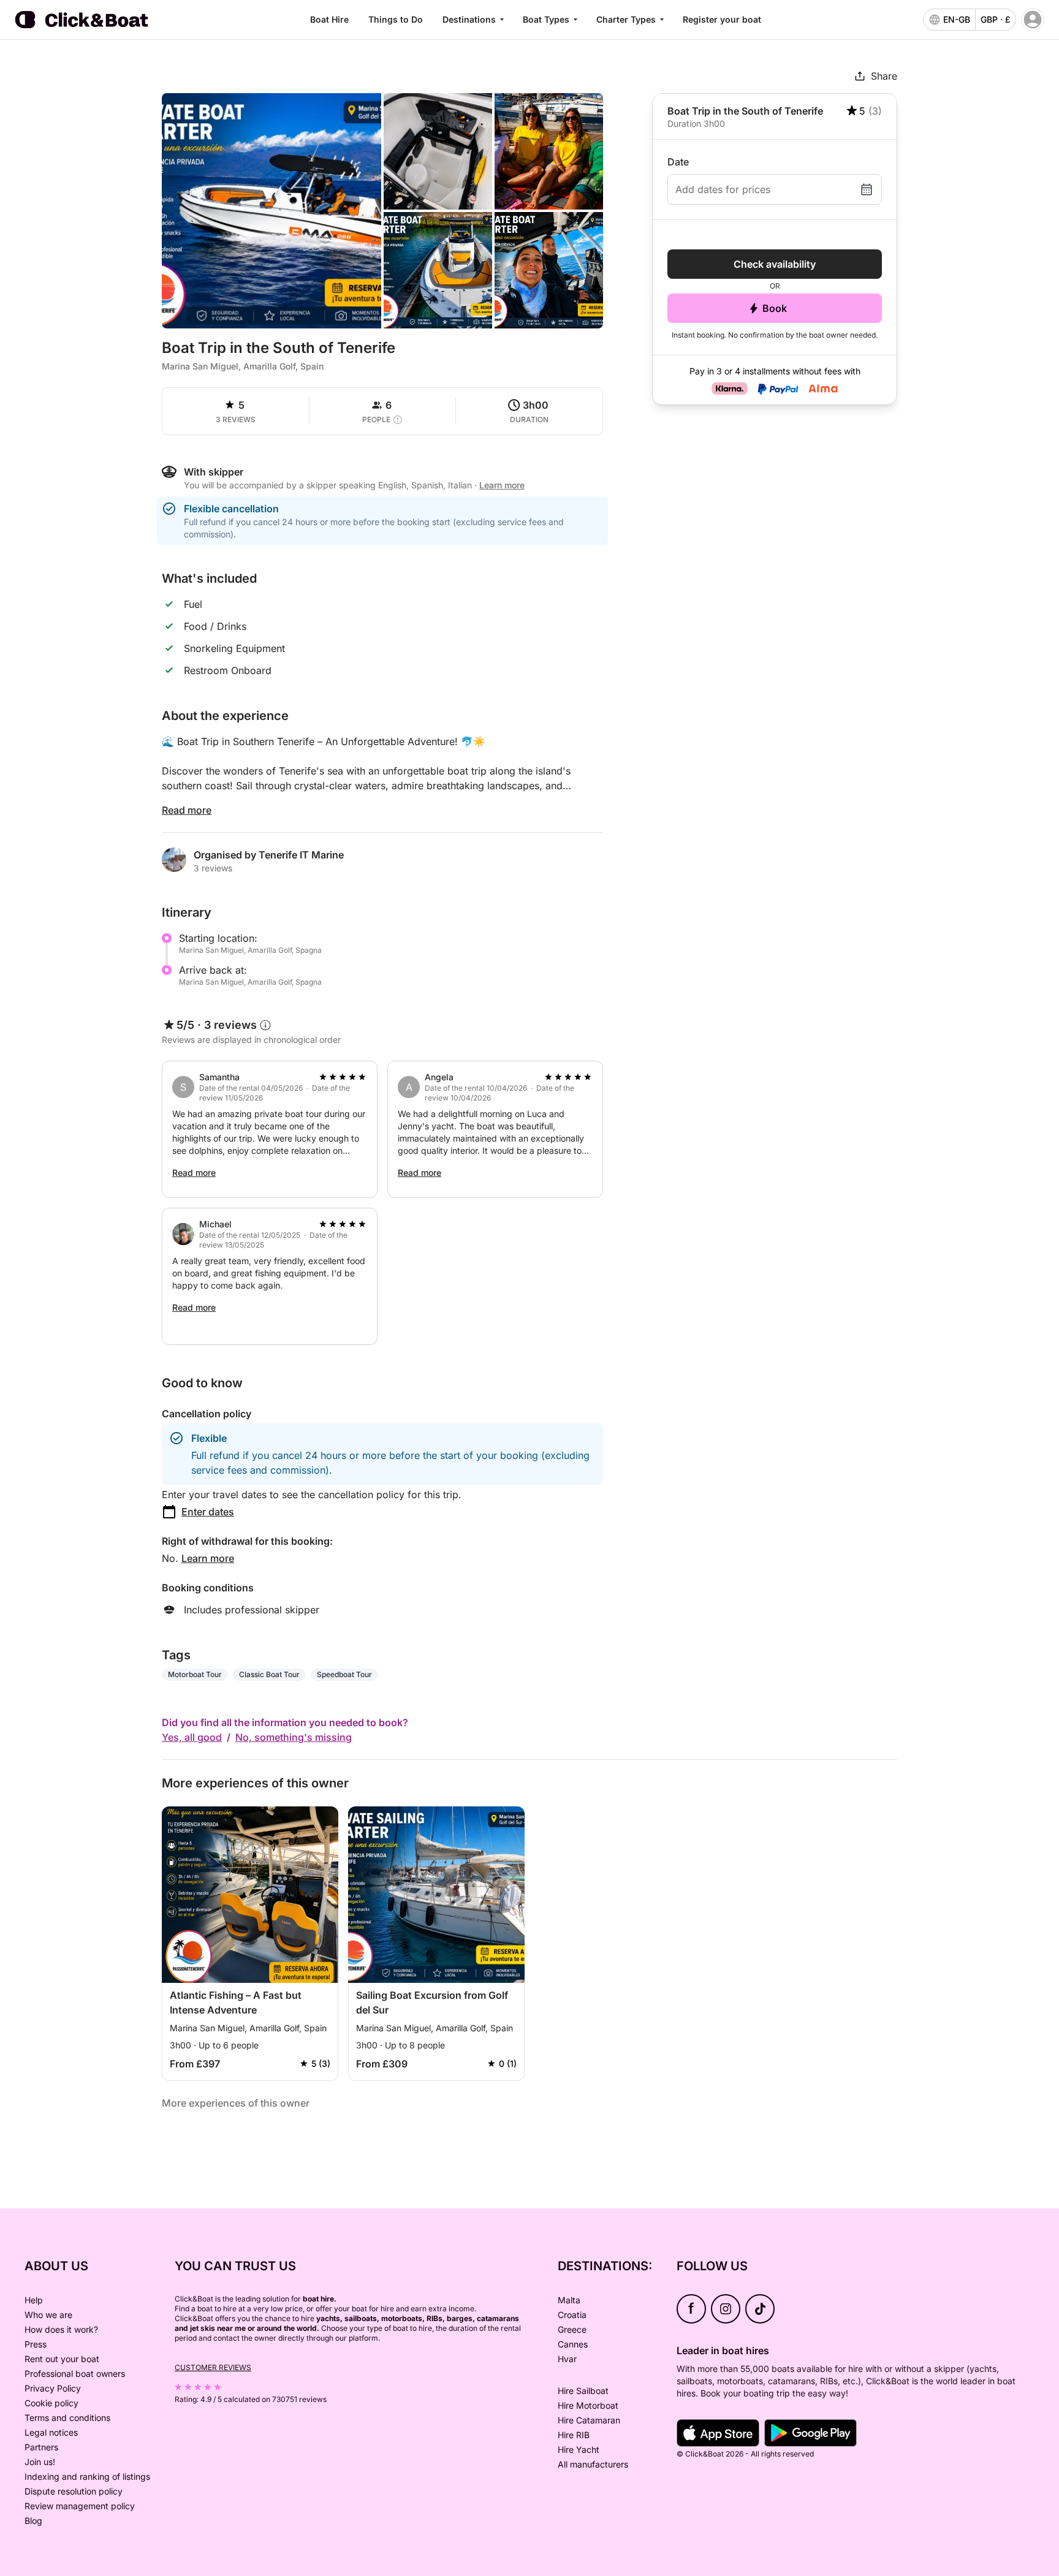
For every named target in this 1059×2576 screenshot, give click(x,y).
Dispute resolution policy (74, 2491)
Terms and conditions (67, 2418)
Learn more (208, 1558)
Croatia (572, 2315)
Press (36, 2344)
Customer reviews (213, 2367)
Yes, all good (192, 1737)
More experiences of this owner (236, 2103)
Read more (187, 810)
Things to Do (396, 19)
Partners (41, 2447)
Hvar (567, 2359)
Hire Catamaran (589, 2420)
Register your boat (722, 19)
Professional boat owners (75, 2373)
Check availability (775, 264)
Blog (33, 2521)
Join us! (40, 2462)
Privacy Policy (53, 2388)
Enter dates (208, 1512)
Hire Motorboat (588, 2405)
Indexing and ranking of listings (87, 2476)
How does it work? (61, 2329)
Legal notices (51, 2432)
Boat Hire (329, 19)
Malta (569, 2300)
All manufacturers (593, 2464)
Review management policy (80, 2506)
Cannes (573, 2344)
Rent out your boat (62, 2359)
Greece (572, 2329)
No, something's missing (294, 1737)
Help (34, 2300)
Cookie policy (51, 2403)
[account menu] (1033, 20)
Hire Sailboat (583, 2391)
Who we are (48, 2315)
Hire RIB (574, 2435)
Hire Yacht (579, 2449)
